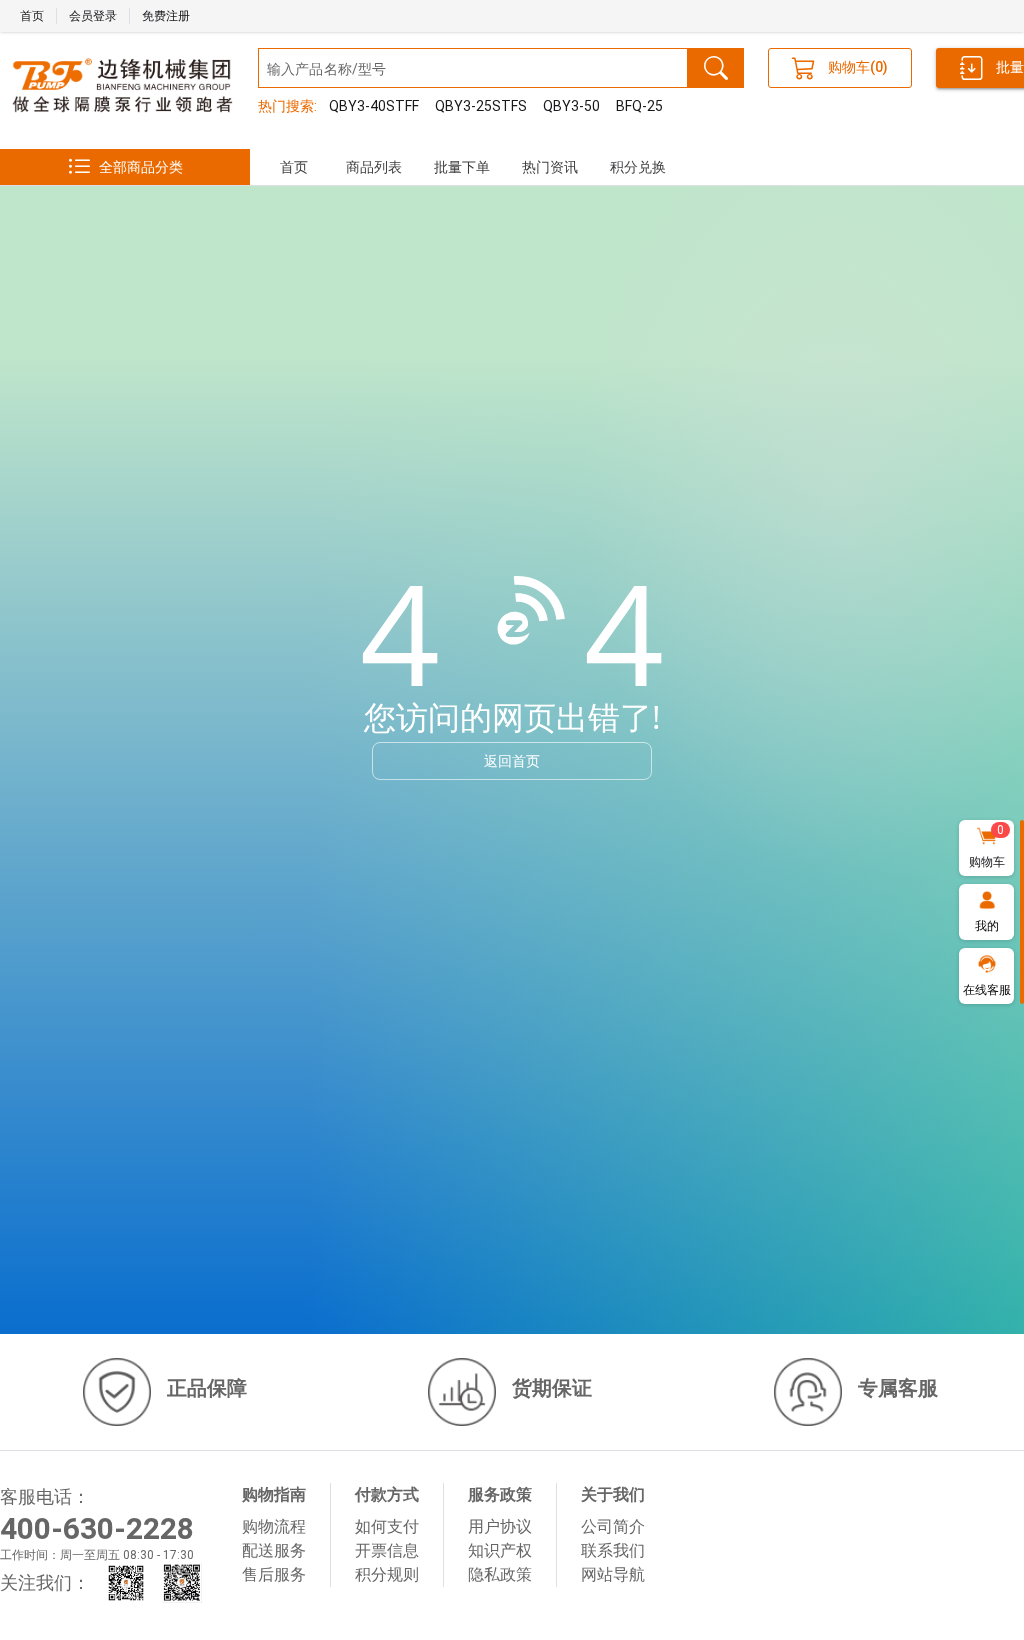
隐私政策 (500, 1574)
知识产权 (500, 1550)
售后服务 (274, 1574)
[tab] (294, 167)
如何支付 (387, 1526)
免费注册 (166, 16)
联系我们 (613, 1550)
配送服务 (274, 1550)
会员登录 (93, 16)
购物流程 (274, 1526)
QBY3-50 (571, 106)
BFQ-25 (639, 106)
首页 (32, 16)
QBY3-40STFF (374, 106)
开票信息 (387, 1550)
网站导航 (613, 1574)
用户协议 (500, 1526)
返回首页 (512, 760)
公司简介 (613, 1526)
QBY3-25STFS (481, 106)
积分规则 (387, 1574)
